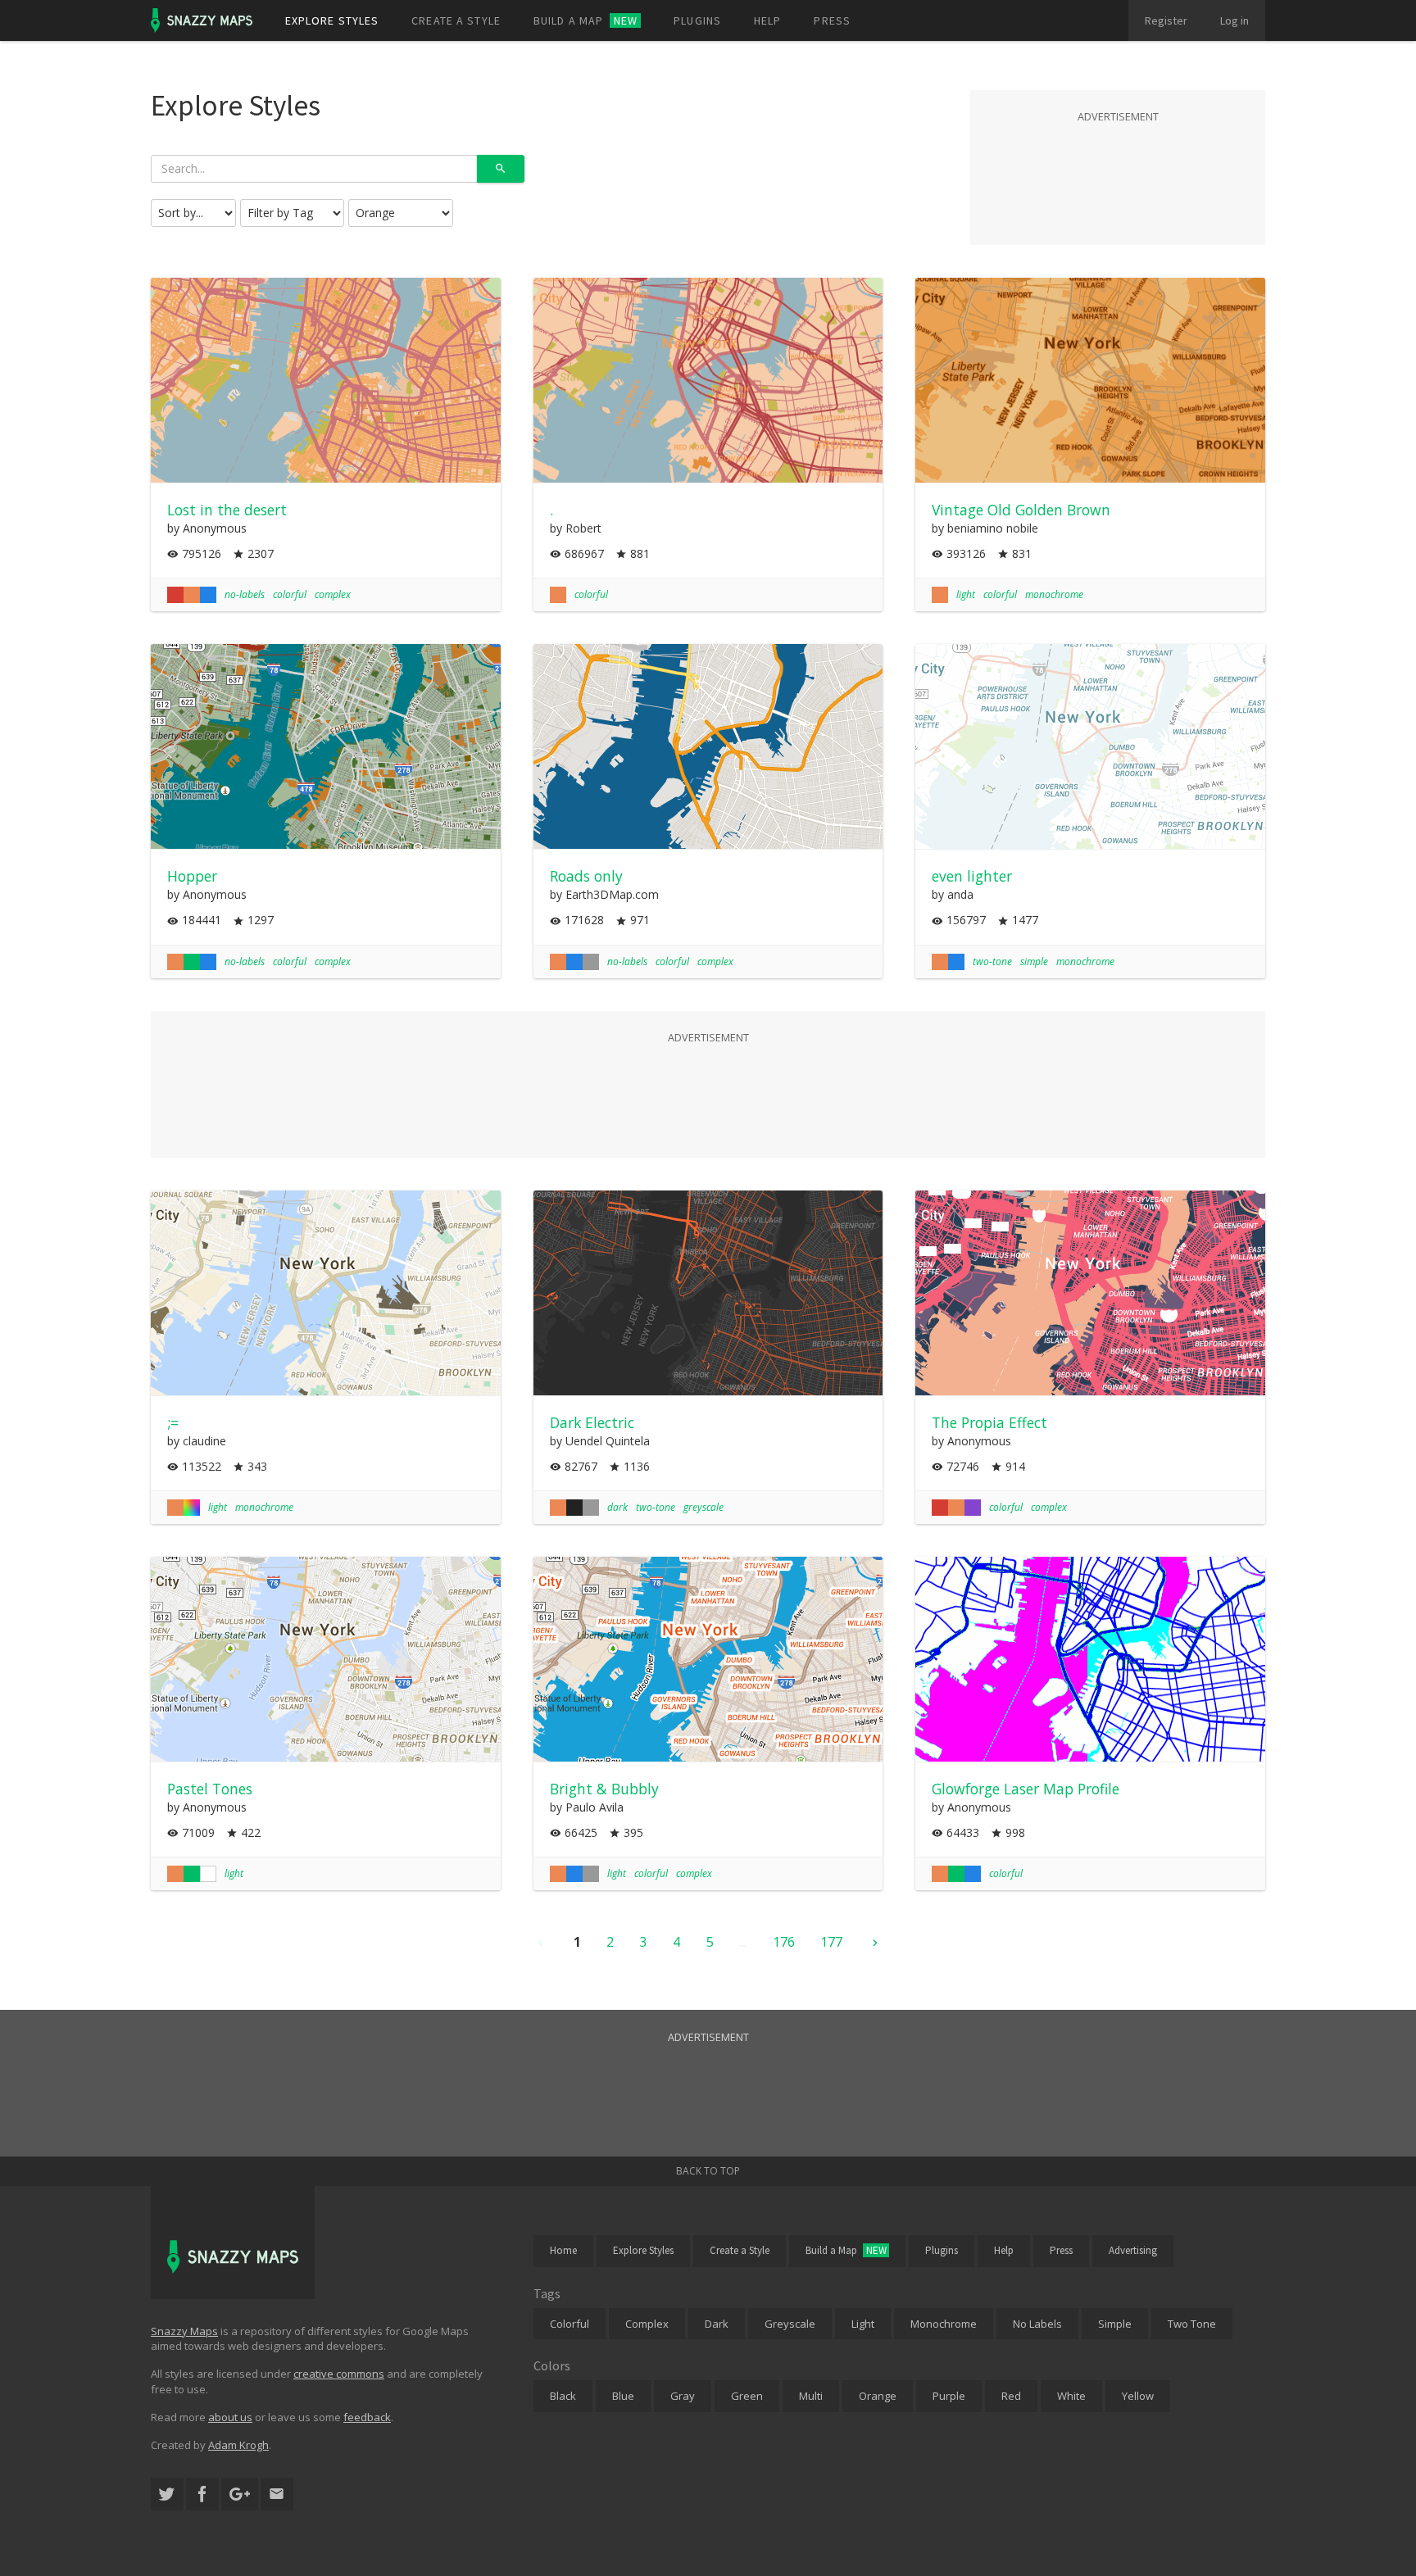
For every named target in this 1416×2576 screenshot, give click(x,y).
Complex (647, 2324)
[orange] (192, 595)
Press (832, 20)
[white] (208, 1874)
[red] (175, 595)
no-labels (245, 594)
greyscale (703, 1507)
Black (563, 2396)
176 (784, 1942)
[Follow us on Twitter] (167, 2494)
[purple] (973, 1508)
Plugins (697, 20)
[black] (574, 1508)
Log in (1234, 20)
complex (333, 594)
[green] (192, 962)
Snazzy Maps (184, 2331)
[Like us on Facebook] (202, 2494)
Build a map (585, 20)
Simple (1115, 2324)
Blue (623, 2396)
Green (747, 2396)
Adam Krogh (238, 2445)
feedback (367, 2417)
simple (1034, 961)
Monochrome (944, 2324)
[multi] (192, 1508)
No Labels (1037, 2324)
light (966, 594)
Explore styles (332, 20)
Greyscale (790, 2324)
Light (863, 2324)
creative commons (339, 2374)
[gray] (591, 962)
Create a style (456, 20)
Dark (717, 2324)
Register (1166, 20)
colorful (290, 594)
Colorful (570, 2324)
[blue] (208, 595)
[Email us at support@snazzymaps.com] (277, 2494)
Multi (811, 2396)
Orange (878, 2396)
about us (230, 2417)
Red (1011, 2396)
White (1071, 2396)
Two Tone (1192, 2324)
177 (831, 1942)
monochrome (1054, 594)
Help (767, 20)
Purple (949, 2396)
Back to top (708, 2171)
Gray (683, 2396)
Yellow (1138, 2396)
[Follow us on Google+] (240, 2494)
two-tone (992, 961)
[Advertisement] (1118, 167)
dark (617, 1507)
